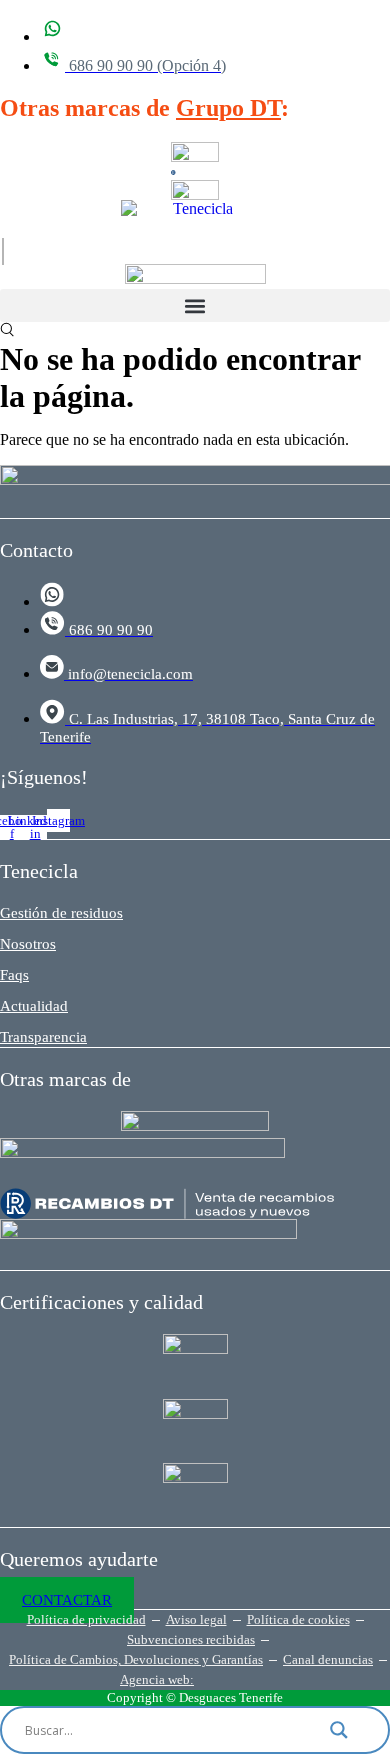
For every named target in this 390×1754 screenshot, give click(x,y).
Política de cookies (298, 1619)
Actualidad (34, 1006)
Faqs (14, 975)
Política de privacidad (86, 1619)
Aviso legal (196, 1619)
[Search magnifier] (351, 1730)
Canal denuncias (328, 1659)
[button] (195, 305)
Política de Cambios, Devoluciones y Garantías (136, 1659)
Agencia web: (157, 1679)
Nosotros (28, 944)
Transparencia (43, 1037)
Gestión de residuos (61, 913)
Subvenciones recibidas (191, 1639)
